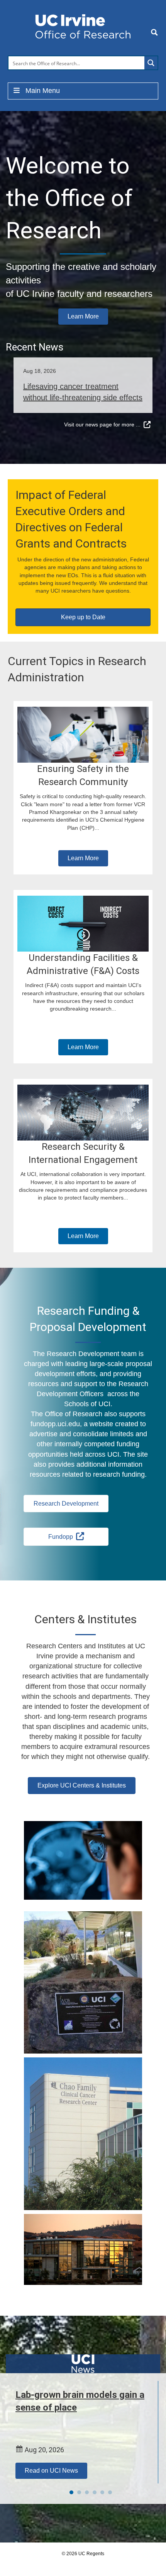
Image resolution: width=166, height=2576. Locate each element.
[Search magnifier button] (151, 63)
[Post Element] (83, 385)
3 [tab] (87, 2492)
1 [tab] (71, 2492)
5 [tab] (102, 2492)
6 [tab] (110, 2492)
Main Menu (43, 91)
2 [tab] (79, 2492)
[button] (83, 317)
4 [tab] (95, 2492)
